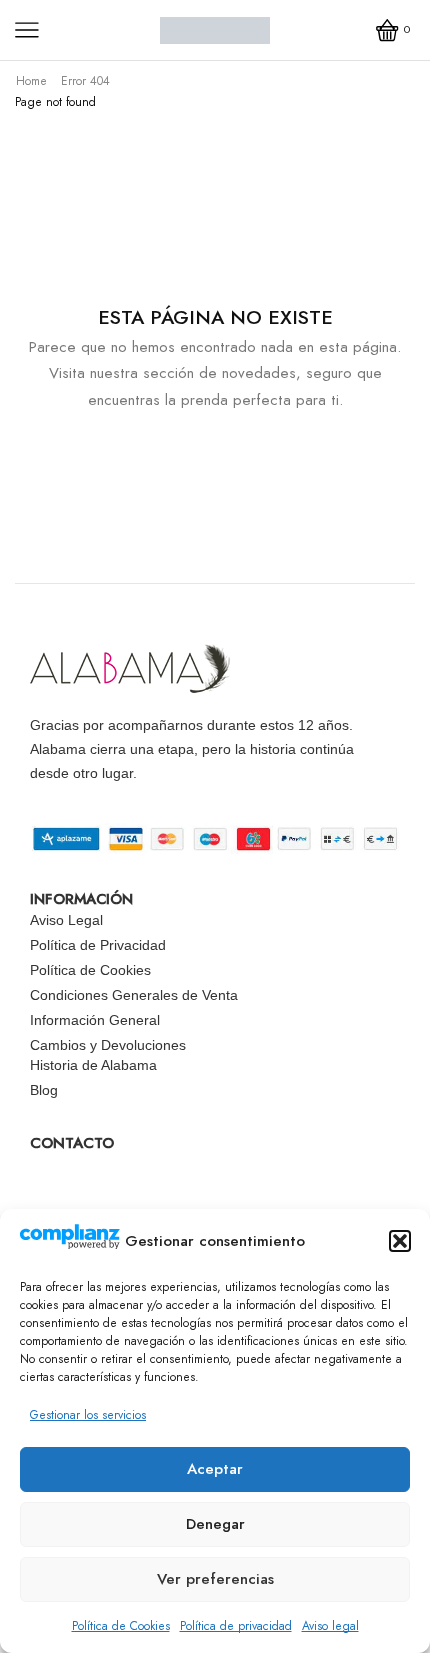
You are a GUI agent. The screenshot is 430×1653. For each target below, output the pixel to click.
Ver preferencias (215, 1579)
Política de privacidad (236, 1626)
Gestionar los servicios (88, 1415)
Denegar (215, 1524)
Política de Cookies (121, 1626)
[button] (400, 1241)
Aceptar (215, 1469)
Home (31, 81)
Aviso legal (330, 1626)
